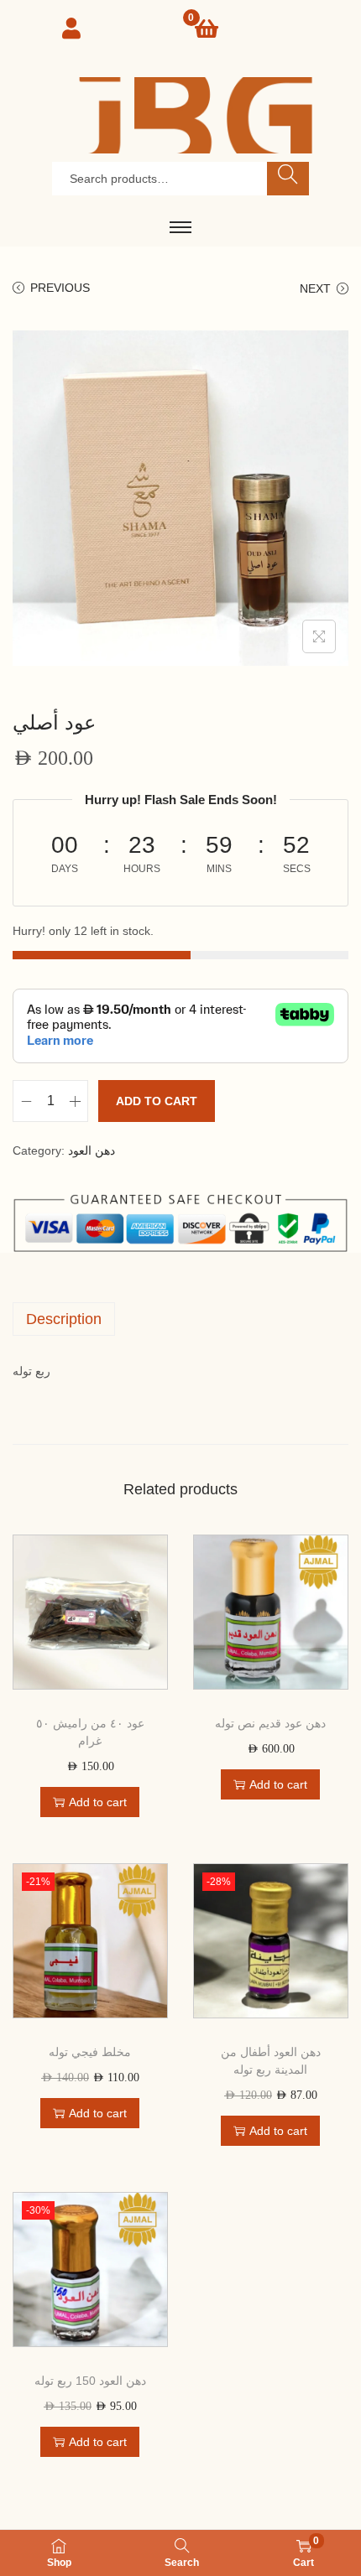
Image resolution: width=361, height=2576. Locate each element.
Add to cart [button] (98, 1802)
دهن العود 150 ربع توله (90, 2381)
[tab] (180, 1319)
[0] (207, 29)
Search (288, 179)
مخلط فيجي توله (90, 2052)
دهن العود (92, 1150)
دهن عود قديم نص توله (270, 1723)
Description (64, 1319)
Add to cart (157, 1101)
